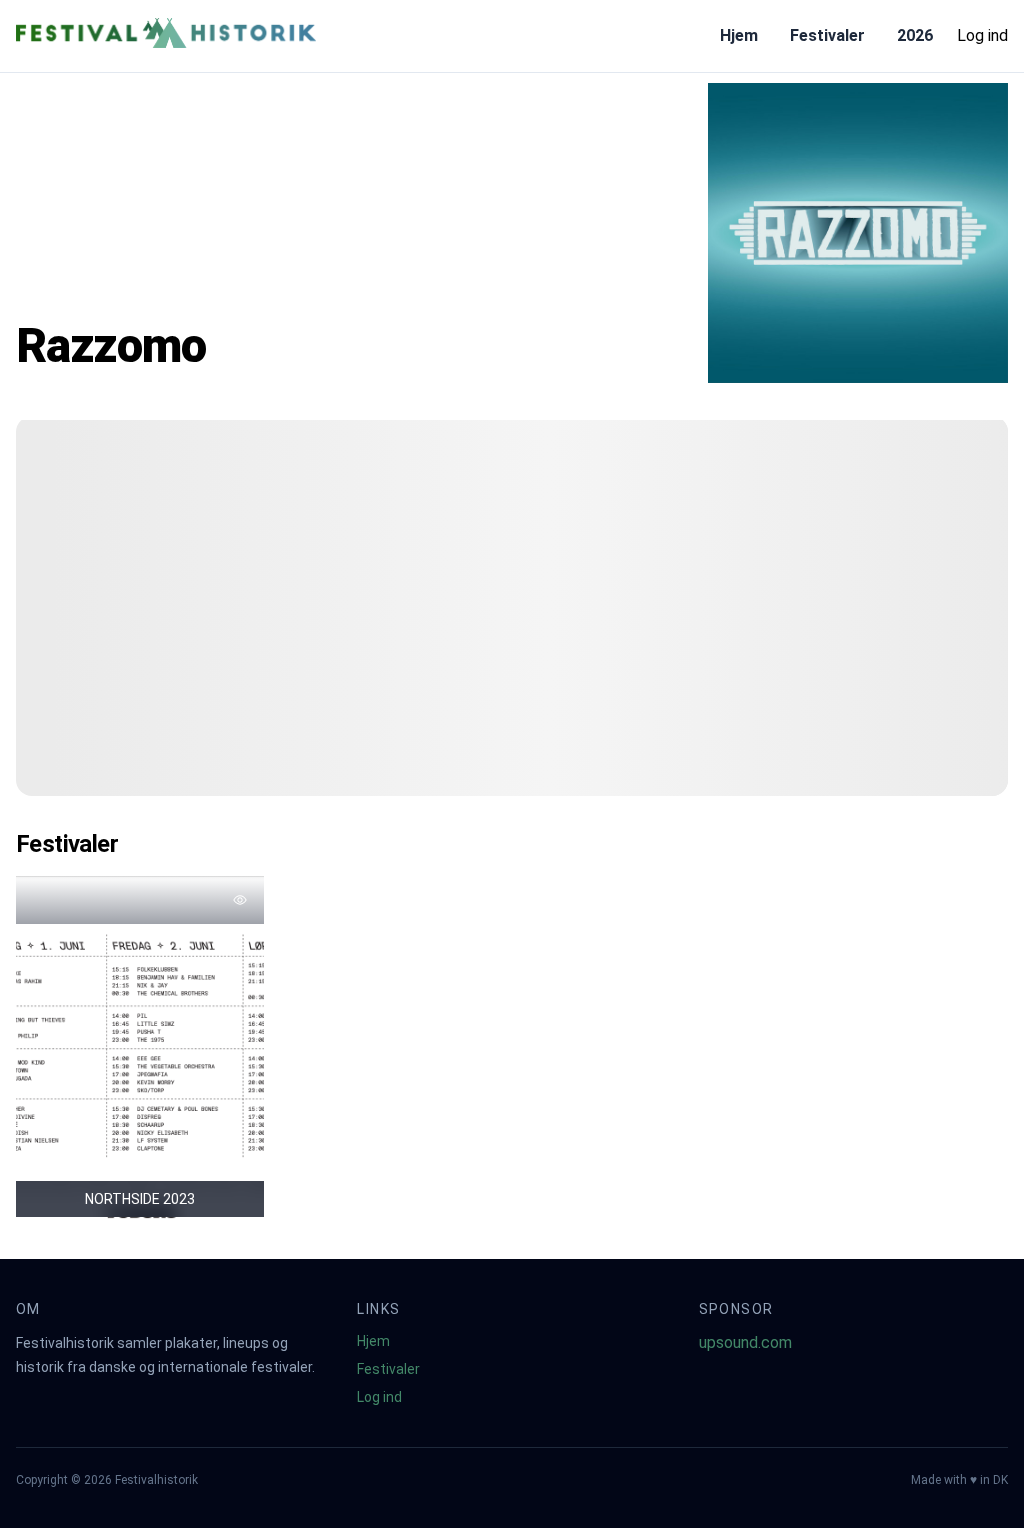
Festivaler (827, 35)
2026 (915, 35)
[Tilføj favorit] (240, 900)
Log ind (982, 35)
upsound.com (745, 1342)
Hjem (739, 35)
